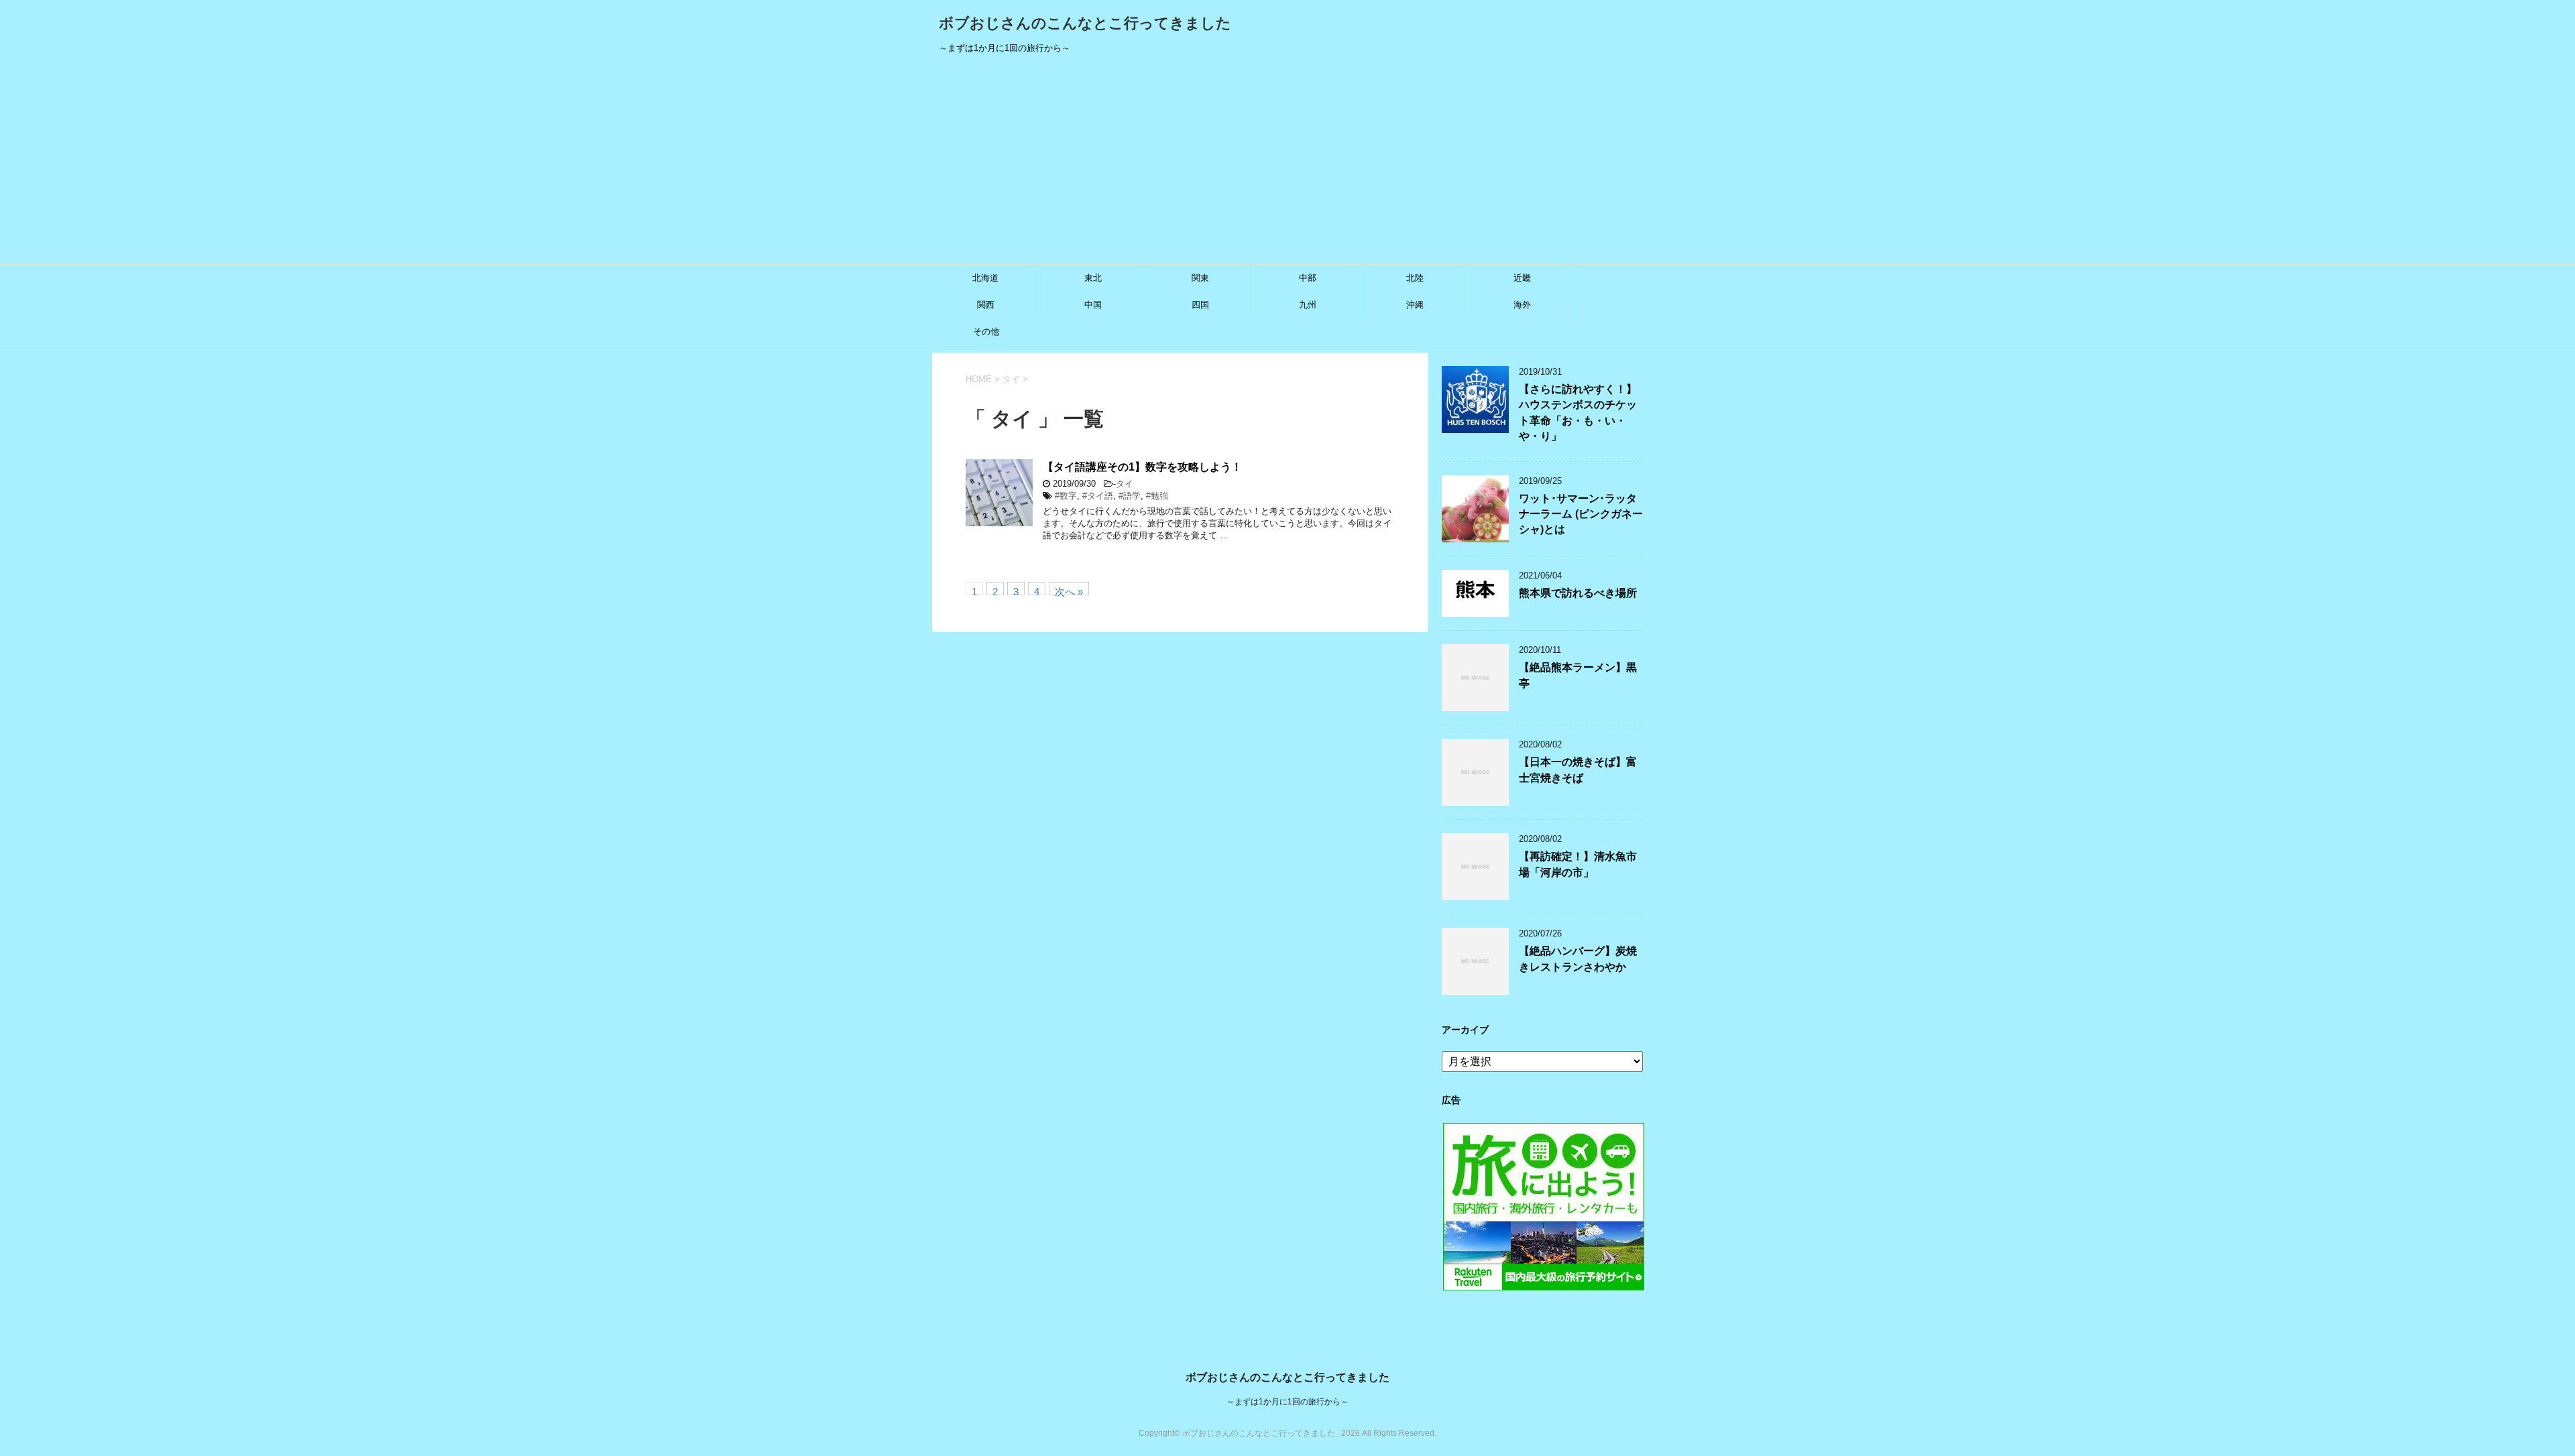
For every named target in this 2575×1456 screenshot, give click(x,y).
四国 (1200, 305)
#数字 (1066, 496)
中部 (1308, 278)
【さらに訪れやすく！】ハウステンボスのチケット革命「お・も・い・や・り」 (1578, 413)
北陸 (1415, 278)
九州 (1308, 305)
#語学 (1130, 496)
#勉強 (1157, 496)
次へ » (1069, 591)
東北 (1093, 278)
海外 (1522, 305)
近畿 (1522, 278)
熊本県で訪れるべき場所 (1578, 593)
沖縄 (1415, 305)
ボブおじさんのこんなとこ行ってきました (1085, 23)
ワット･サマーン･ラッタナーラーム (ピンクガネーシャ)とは (1581, 514)
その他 (986, 331)
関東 (1200, 278)
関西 (986, 305)
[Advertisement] (1287, 164)
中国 (1093, 305)
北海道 (985, 278)
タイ (1125, 484)
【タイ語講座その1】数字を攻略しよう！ (1142, 467)
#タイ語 (1098, 496)
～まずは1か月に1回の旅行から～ (1287, 1402)
